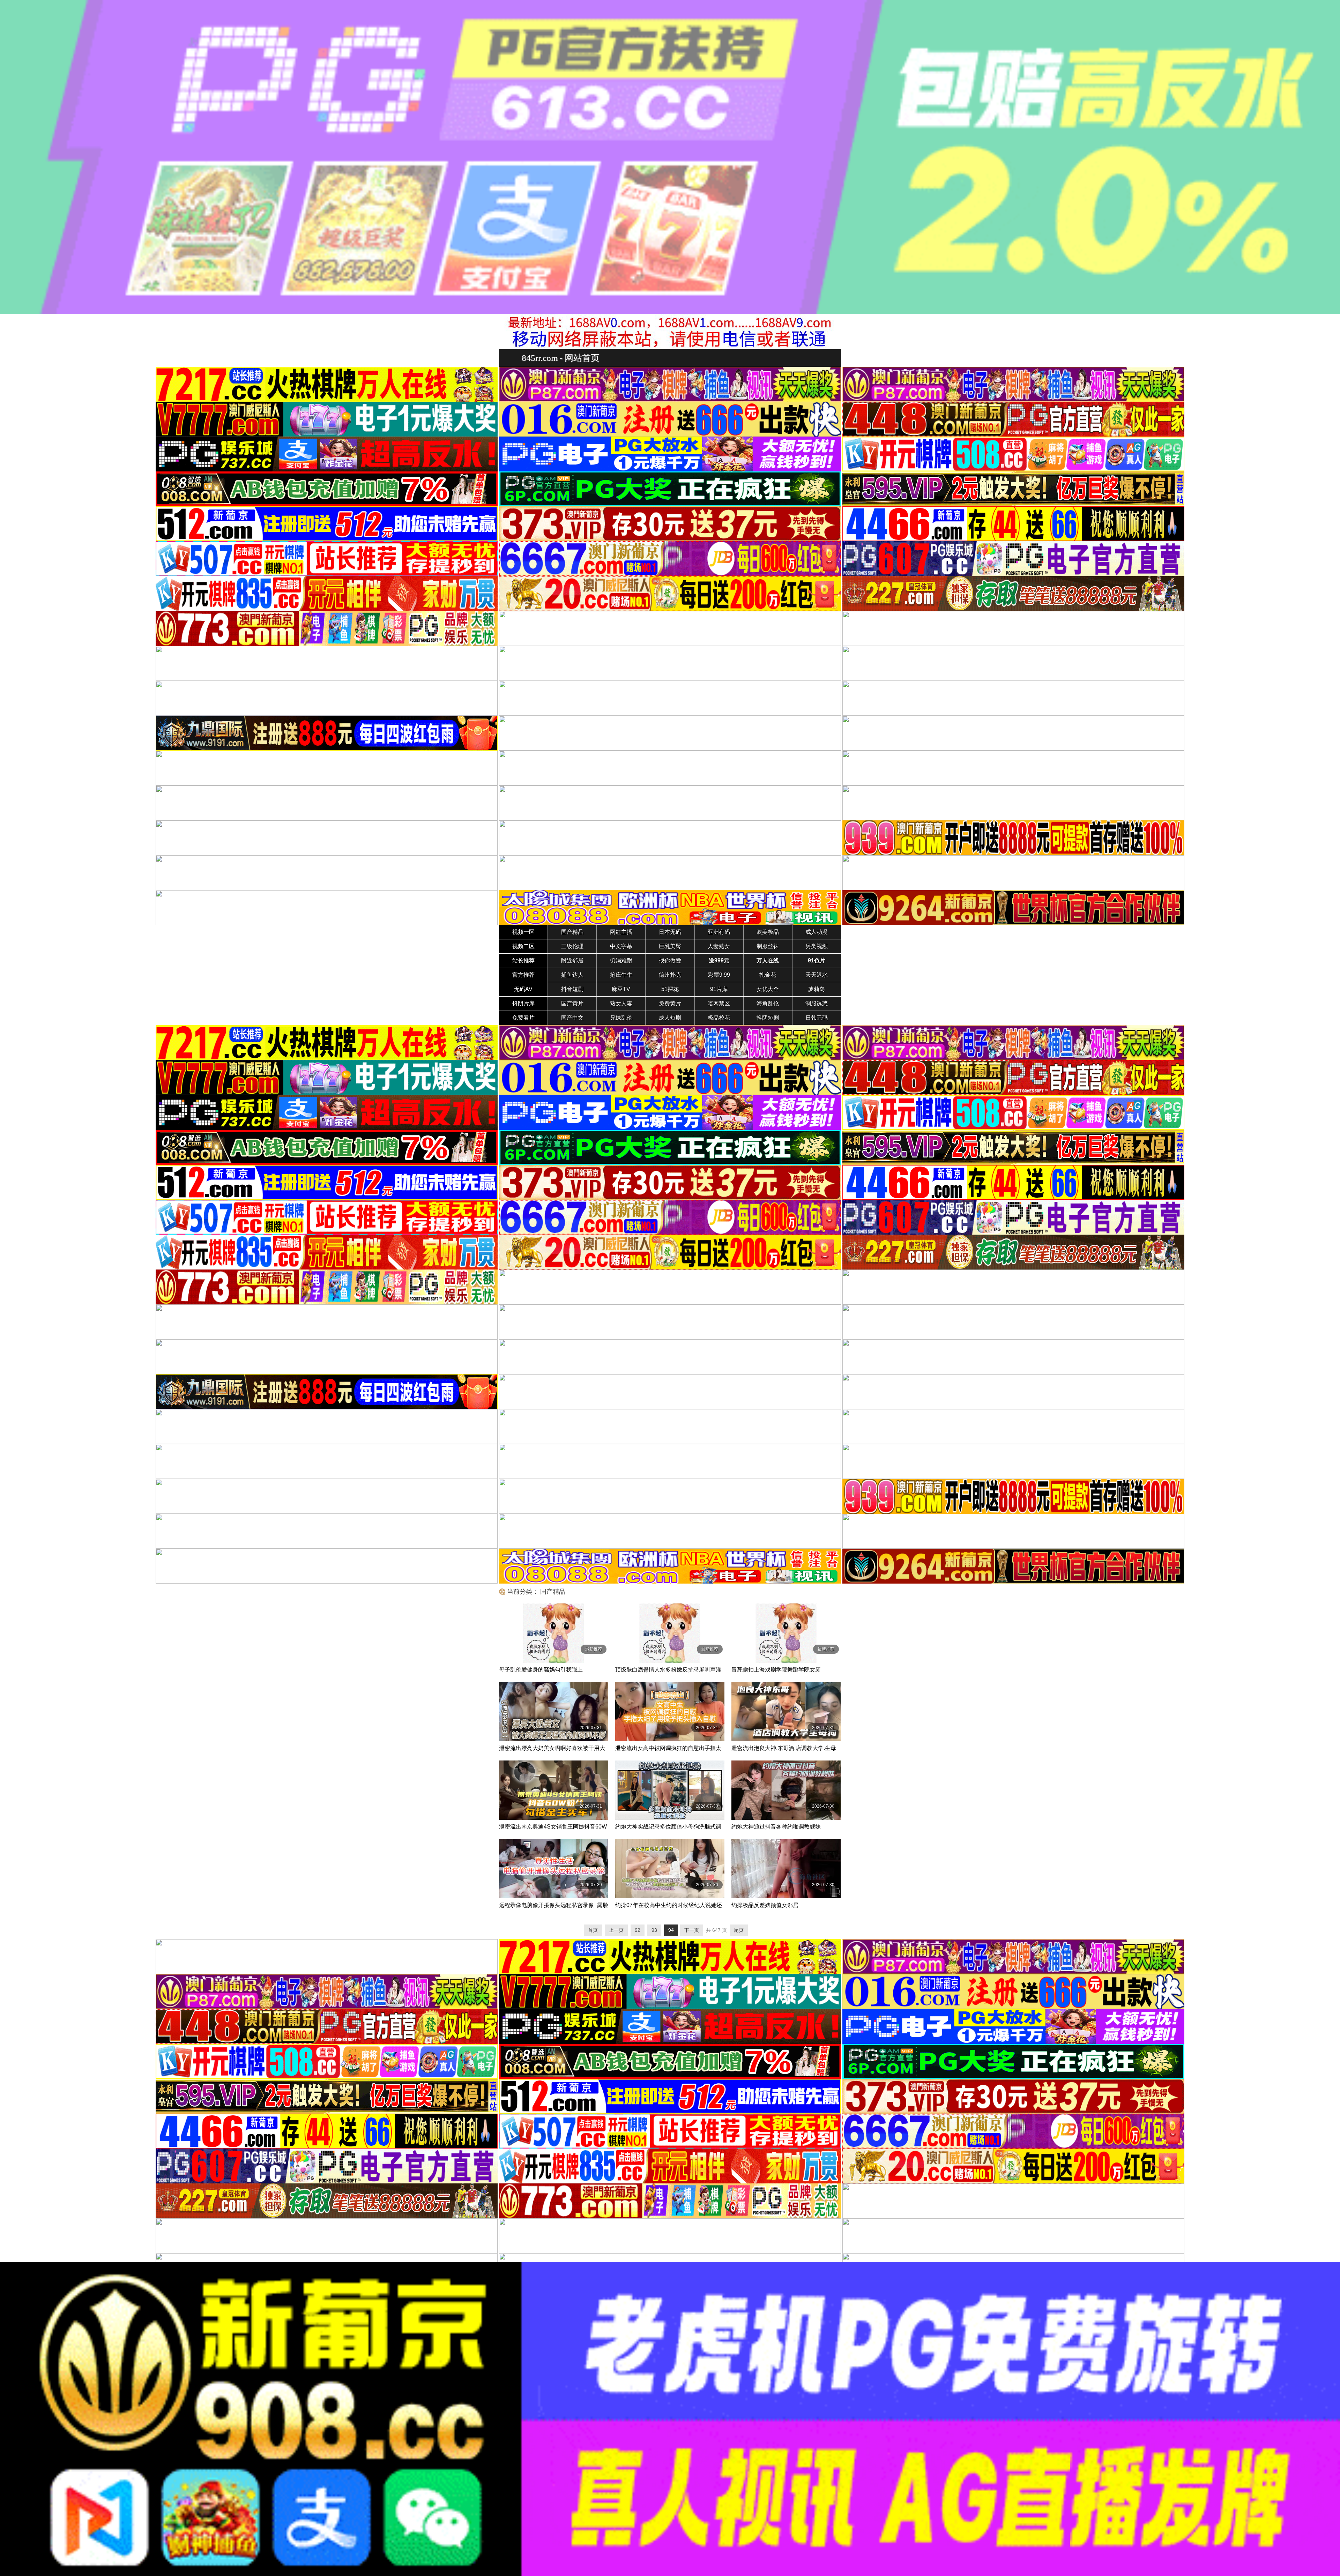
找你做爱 (670, 961)
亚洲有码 (719, 932)
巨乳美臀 (670, 946)
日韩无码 (817, 1018)
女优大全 (768, 989)
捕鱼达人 (572, 975)
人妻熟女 (719, 946)
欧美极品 (768, 932)
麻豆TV (621, 989)
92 (638, 1930)
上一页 (616, 1930)
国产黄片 (572, 1003)
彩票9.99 (719, 975)
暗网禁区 (719, 1003)
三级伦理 (572, 946)
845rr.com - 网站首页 (561, 358)
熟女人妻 (621, 1003)
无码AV (523, 989)
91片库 (719, 989)
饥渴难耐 (621, 961)
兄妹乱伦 (621, 1018)
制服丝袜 (768, 946)
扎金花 (768, 975)
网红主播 (621, 932)
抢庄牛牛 (621, 975)
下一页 (692, 1930)
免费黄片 (670, 1003)
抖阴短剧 (768, 1018)
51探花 (670, 989)
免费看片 (523, 1018)
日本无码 (670, 932)
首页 (593, 1930)
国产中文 (572, 1018)
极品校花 (719, 1018)
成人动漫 (817, 932)
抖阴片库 (523, 1003)
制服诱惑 (817, 1003)
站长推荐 (523, 961)
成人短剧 (670, 1018)
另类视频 (817, 946)
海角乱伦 (768, 1003)
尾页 (739, 1930)
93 (654, 1930)
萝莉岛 (817, 989)
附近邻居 (572, 961)
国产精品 (572, 932)
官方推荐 (523, 975)
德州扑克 (670, 975)
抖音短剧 (572, 989)
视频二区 (523, 946)
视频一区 (523, 932)
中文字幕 (621, 946)
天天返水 (817, 975)
